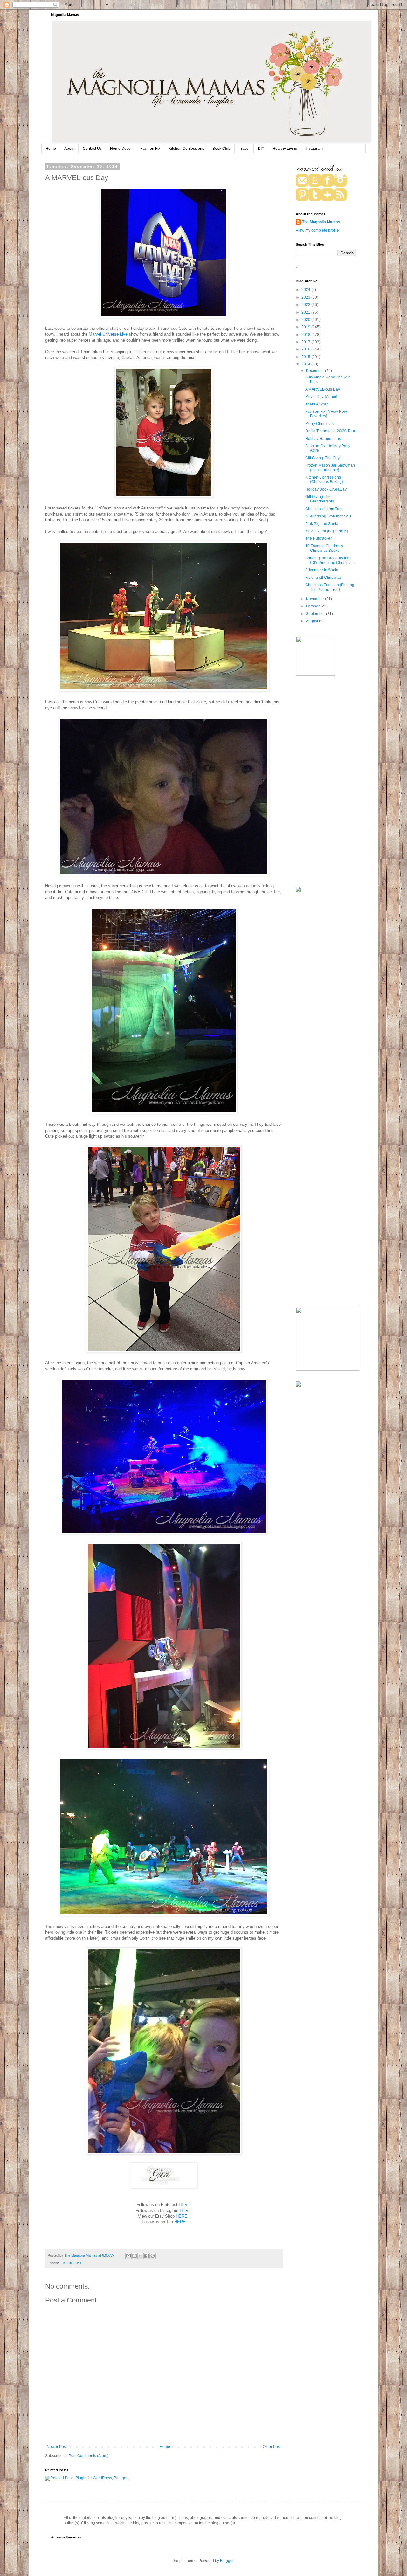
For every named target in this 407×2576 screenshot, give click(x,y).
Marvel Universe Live (108, 334)
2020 (306, 320)
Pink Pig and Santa (322, 524)
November (315, 599)
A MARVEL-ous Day (323, 389)
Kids (78, 2263)
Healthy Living (285, 149)
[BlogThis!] (135, 2256)
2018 (306, 335)
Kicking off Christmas (323, 578)
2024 (306, 290)
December (315, 371)
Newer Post (57, 2447)
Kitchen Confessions (186, 149)
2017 (306, 342)
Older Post (272, 2447)
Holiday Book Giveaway (326, 489)
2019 (306, 327)
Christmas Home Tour (324, 509)
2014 (306, 364)
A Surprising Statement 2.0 (328, 516)
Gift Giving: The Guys (323, 458)
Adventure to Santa (322, 570)
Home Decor (121, 149)
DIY (261, 149)
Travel (244, 149)
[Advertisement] (326, 782)
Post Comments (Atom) (89, 2456)
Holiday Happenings (323, 439)
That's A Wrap (317, 404)
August (312, 621)
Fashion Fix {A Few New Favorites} (326, 414)
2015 (306, 357)
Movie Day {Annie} (321, 397)
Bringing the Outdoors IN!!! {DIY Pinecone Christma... (330, 560)
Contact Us (92, 149)
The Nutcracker (318, 538)
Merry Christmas (319, 424)
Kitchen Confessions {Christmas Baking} (324, 480)
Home (51, 149)
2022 (306, 305)
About (69, 149)
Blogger (227, 2561)
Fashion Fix (150, 149)
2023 (306, 297)
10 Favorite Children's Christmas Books (324, 548)
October (313, 606)
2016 (306, 349)
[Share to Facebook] (147, 2256)
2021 (306, 312)
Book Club (221, 149)
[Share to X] (141, 2256)
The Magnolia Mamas (321, 222)
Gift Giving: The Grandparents (320, 499)
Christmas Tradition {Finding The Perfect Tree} (330, 587)
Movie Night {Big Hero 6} (327, 531)
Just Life (66, 2263)
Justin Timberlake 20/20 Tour (330, 431)
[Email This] (128, 2256)
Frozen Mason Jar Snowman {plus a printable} (330, 467)
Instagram (314, 149)
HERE (184, 2204)
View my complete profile (317, 230)
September (316, 614)
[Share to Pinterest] (153, 2256)
